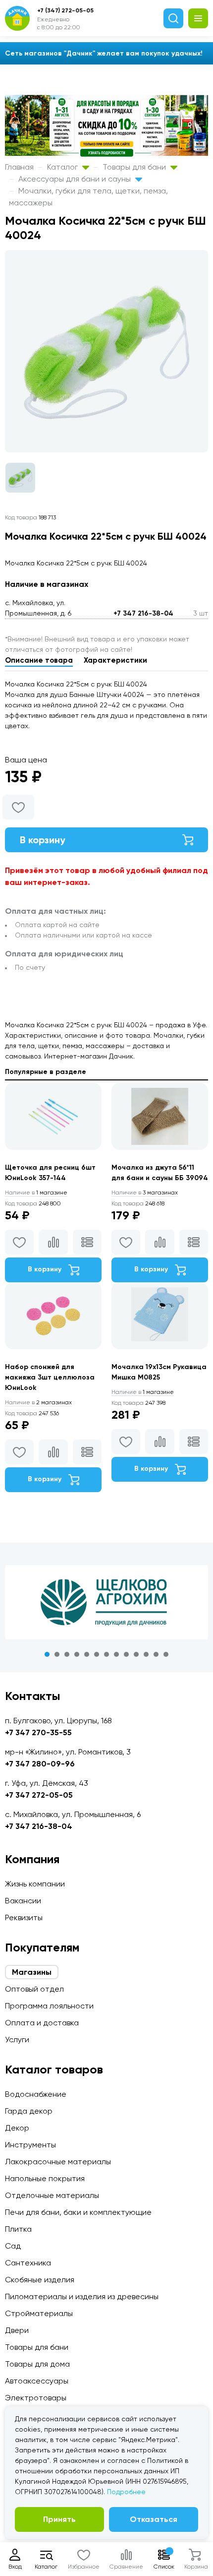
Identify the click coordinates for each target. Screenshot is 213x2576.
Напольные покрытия (45, 2178)
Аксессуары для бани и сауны (76, 179)
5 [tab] (87, 1654)
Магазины (32, 1972)
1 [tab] (47, 1654)
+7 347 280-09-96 (40, 1764)
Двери (17, 2330)
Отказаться (154, 2519)
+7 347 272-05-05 (39, 1795)
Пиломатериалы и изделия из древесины (82, 2296)
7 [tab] (106, 1654)
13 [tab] (166, 1654)
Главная (19, 167)
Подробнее (126, 2492)
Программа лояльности (49, 2006)
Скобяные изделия (40, 2280)
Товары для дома (37, 2364)
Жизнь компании (35, 1884)
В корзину (43, 840)
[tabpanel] (106, 1602)
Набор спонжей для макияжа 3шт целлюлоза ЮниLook (50, 1377)
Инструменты (30, 2145)
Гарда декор (29, 2111)
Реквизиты (24, 1917)
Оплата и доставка (42, 2023)
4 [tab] (77, 1654)
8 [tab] (116, 1654)
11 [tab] (146, 1654)
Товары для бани (135, 167)
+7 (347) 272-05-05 (65, 10)
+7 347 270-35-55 (38, 1732)
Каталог (63, 167)
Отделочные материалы (52, 2195)
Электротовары (36, 2398)
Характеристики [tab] (115, 660)
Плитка (18, 2229)
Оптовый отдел (34, 1989)
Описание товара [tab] (39, 660)
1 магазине (36, 1193)
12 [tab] (156, 1654)
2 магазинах (38, 1402)
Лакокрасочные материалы (58, 2162)
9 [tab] (126, 1654)
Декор (17, 2128)
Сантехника (28, 2263)
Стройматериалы (39, 2313)
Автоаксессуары (37, 2381)
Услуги (17, 2040)
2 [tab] (57, 1654)
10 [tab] (136, 1654)
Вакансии (23, 1901)
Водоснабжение (36, 2094)
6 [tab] (97, 1654)
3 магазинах (145, 1193)
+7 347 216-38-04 (143, 613)
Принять (59, 2519)
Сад (13, 2246)
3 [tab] (67, 1654)
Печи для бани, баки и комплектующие (78, 2212)
